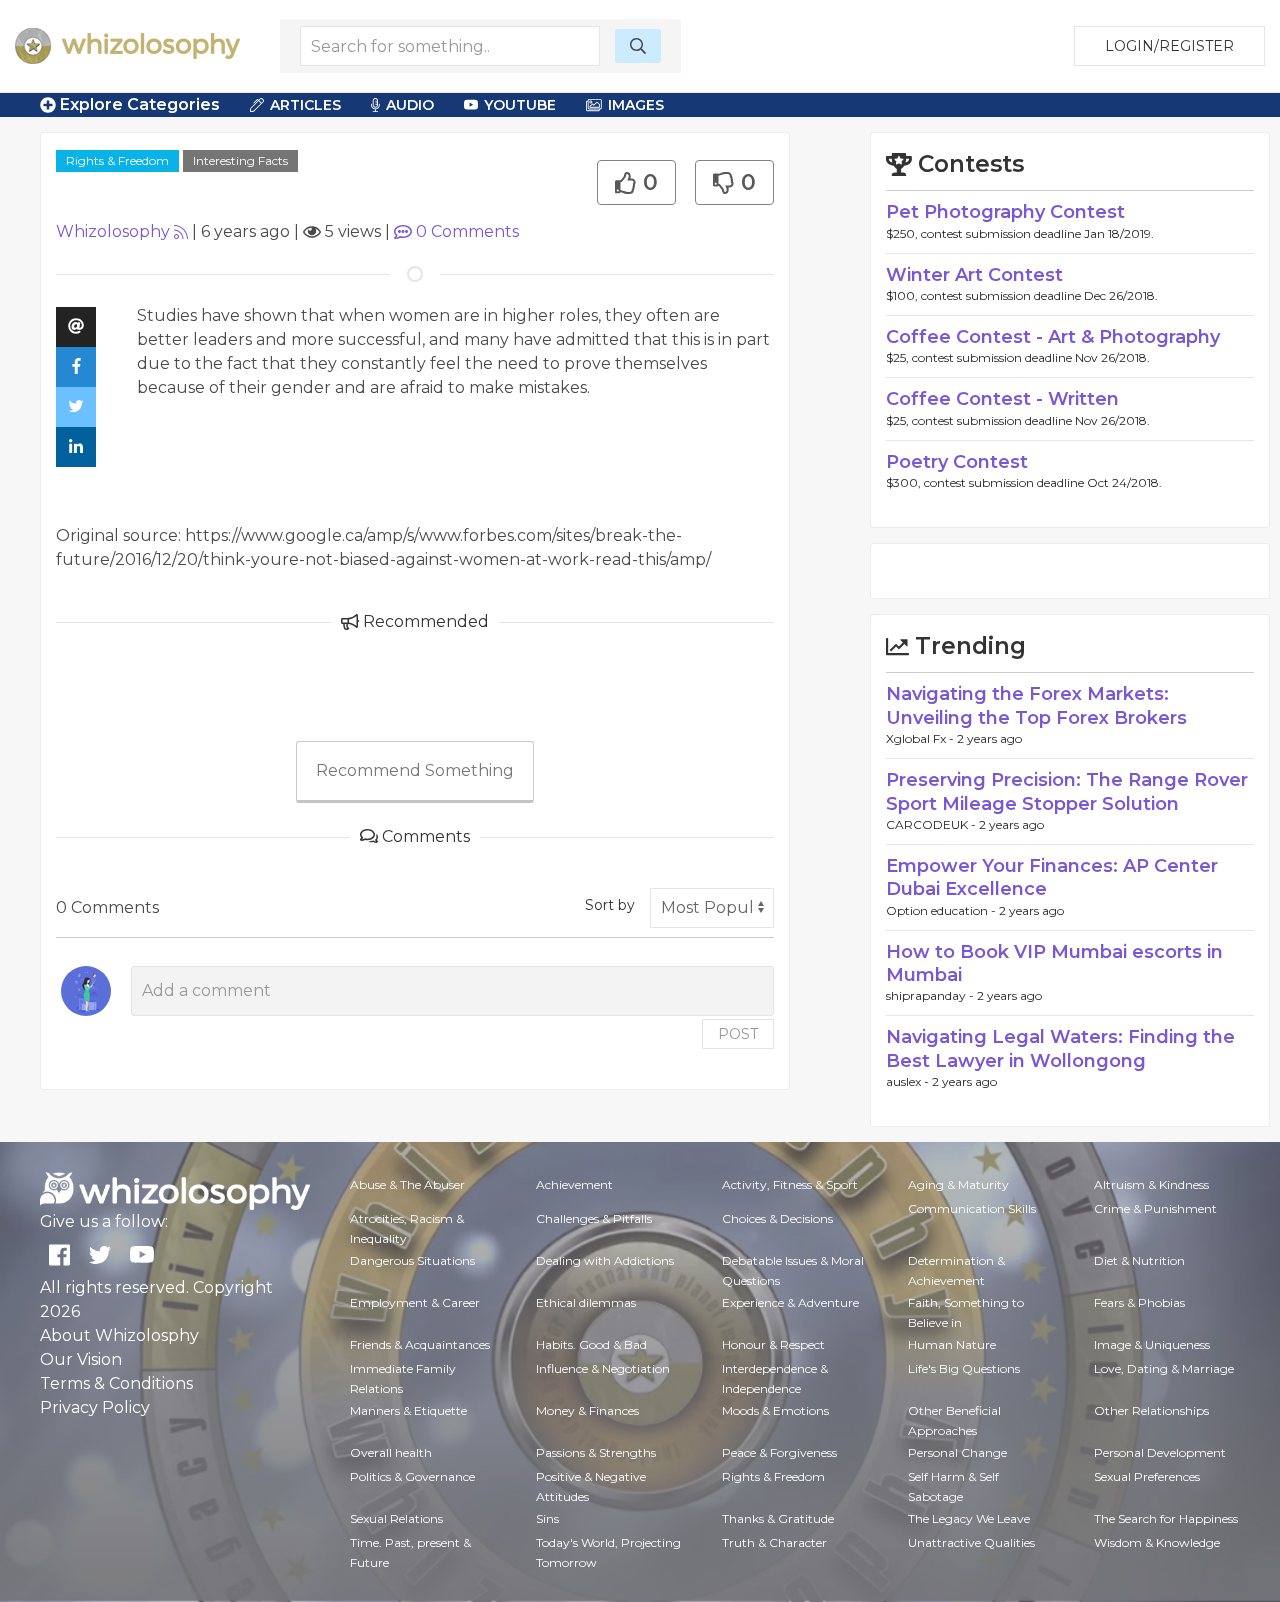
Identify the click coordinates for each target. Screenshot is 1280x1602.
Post (738, 1034)
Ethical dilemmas (586, 1302)
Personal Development (1160, 1452)
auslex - (909, 1081)
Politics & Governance (412, 1476)
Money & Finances (587, 1410)
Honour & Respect (773, 1344)
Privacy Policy (95, 1407)
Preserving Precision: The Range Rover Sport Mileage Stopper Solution (1067, 791)
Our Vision (81, 1359)
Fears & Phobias (1139, 1302)
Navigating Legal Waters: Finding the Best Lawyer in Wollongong (1060, 1048)
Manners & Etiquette (408, 1410)
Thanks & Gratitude (778, 1518)
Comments (467, 231)
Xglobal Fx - (921, 738)
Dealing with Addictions (605, 1260)
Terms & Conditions (116, 1383)
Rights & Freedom (117, 160)
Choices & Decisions (777, 1218)
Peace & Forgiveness (779, 1452)
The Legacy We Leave (969, 1518)
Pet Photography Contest (1005, 212)
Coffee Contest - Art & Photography (1053, 337)
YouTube (520, 105)
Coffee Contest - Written (1002, 399)
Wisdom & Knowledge (1157, 1542)
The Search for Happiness (1166, 1518)
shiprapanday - (931, 995)
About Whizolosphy (119, 1335)
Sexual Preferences (1147, 1476)
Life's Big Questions (964, 1368)
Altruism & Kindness (1151, 1184)
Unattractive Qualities (971, 1542)
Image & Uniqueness (1152, 1344)
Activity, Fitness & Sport (790, 1184)
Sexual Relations (396, 1518)
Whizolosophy (113, 231)
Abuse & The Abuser (407, 1184)
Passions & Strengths (596, 1452)
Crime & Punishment (1155, 1208)
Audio (410, 105)
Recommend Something (415, 770)
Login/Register (1169, 46)
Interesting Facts (240, 160)
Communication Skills (972, 1208)
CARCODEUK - (932, 824)
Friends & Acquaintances (420, 1344)
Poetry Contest (957, 462)
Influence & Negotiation (603, 1368)
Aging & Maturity (958, 1184)
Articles (305, 105)
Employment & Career (415, 1302)
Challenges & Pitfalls (594, 1218)
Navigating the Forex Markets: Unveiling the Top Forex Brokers (1036, 705)
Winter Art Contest (974, 275)
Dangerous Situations (412, 1260)
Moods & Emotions (775, 1410)
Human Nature (952, 1344)
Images (636, 105)
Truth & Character (774, 1542)
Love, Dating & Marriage (1164, 1368)
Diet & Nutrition (1139, 1260)
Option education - (942, 910)
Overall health (391, 1452)
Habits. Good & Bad (591, 1344)
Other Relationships (1151, 1410)
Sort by (610, 905)
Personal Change (957, 1452)
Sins (547, 1518)
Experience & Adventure (790, 1302)
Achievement (574, 1184)
